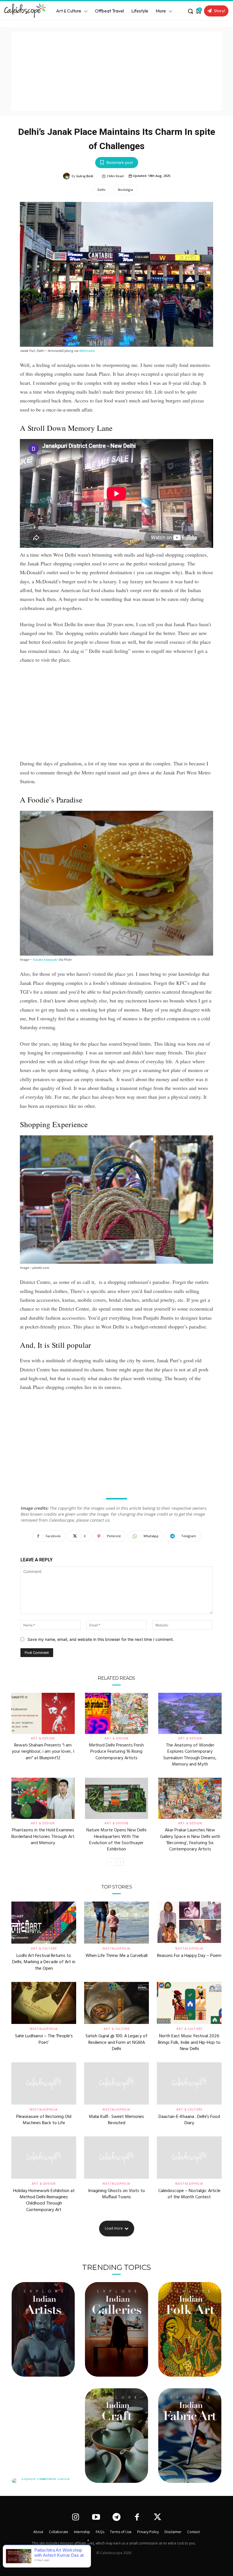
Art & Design (43, 1738)
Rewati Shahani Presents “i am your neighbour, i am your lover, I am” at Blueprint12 (43, 1752)
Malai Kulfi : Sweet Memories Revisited (116, 2120)
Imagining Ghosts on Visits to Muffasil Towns (116, 2194)
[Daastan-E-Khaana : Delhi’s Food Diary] (189, 2083)
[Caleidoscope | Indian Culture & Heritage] (23, 11)
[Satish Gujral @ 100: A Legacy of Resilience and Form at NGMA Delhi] (116, 2003)
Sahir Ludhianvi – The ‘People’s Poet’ (44, 2039)
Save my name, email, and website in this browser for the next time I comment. (101, 1639)
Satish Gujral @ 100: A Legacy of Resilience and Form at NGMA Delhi (116, 2043)
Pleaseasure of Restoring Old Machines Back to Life (44, 2120)
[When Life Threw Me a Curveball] (116, 1923)
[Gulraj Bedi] (67, 176)
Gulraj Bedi (85, 176)
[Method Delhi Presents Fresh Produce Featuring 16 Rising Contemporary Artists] (117, 1713)
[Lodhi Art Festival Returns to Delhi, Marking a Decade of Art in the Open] (44, 1923)
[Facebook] (137, 2518)
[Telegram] (116, 2518)
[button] (190, 11)
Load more (114, 2228)
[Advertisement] (116, 71)
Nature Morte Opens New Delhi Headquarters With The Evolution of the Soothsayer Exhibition (116, 1840)
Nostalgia (125, 190)
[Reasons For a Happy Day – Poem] (189, 1923)
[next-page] (120, 1862)
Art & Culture (44, 1948)
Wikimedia (87, 351)
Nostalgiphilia (116, 1948)
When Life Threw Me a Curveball (116, 1956)
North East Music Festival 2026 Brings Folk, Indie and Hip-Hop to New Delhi (189, 2043)
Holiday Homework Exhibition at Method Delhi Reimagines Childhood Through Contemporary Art (44, 2200)
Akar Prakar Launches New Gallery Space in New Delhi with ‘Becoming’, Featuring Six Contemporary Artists (190, 1840)
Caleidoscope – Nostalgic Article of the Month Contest (189, 2194)
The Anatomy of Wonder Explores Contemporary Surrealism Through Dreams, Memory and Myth (190, 1755)
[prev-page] (111, 1862)
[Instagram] (75, 2518)
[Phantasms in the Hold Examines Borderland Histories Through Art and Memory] (43, 1798)
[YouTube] (96, 2518)
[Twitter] (158, 2518)
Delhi (101, 190)
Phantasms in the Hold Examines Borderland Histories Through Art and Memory (43, 1837)
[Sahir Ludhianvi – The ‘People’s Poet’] (44, 2003)
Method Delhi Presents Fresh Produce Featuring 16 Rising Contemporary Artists (116, 1752)
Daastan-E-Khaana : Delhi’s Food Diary (189, 2120)
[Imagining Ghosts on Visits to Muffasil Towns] (116, 2157)
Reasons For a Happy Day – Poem (189, 1956)
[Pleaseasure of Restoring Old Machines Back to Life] (44, 2083)
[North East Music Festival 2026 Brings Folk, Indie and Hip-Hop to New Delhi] (189, 2003)
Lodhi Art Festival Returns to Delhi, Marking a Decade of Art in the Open (44, 1962)
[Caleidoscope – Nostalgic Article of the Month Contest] (189, 2157)
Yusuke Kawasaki (45, 960)
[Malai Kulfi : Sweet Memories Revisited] (116, 2083)
